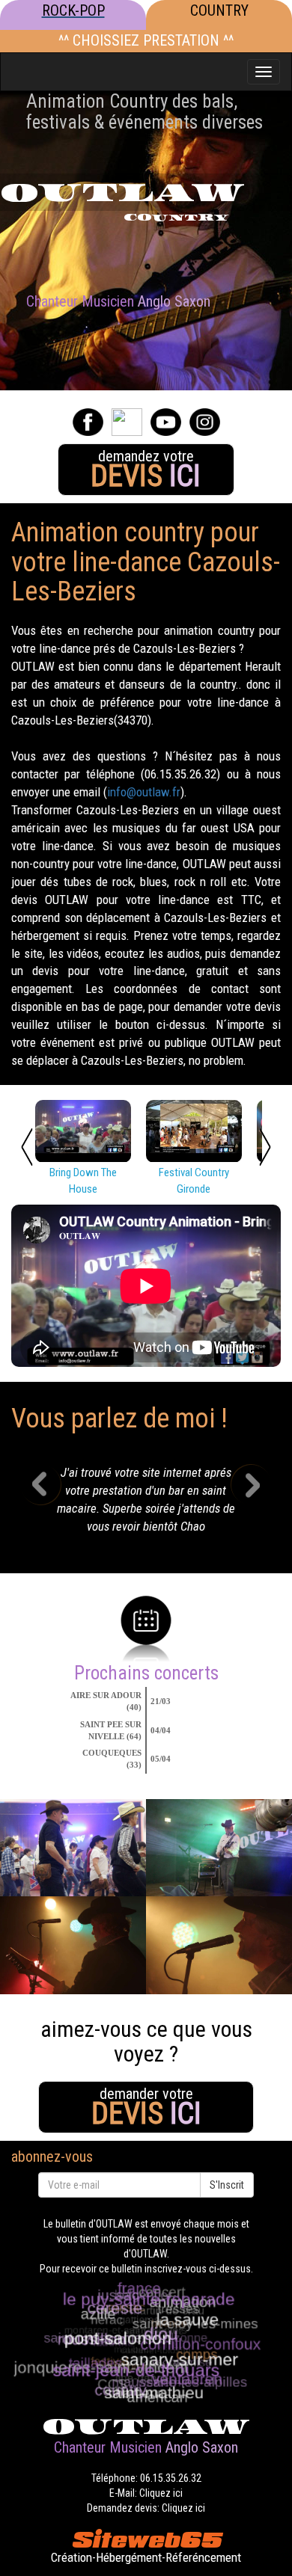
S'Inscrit (227, 2185)
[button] (52, 1504)
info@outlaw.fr (144, 792)
